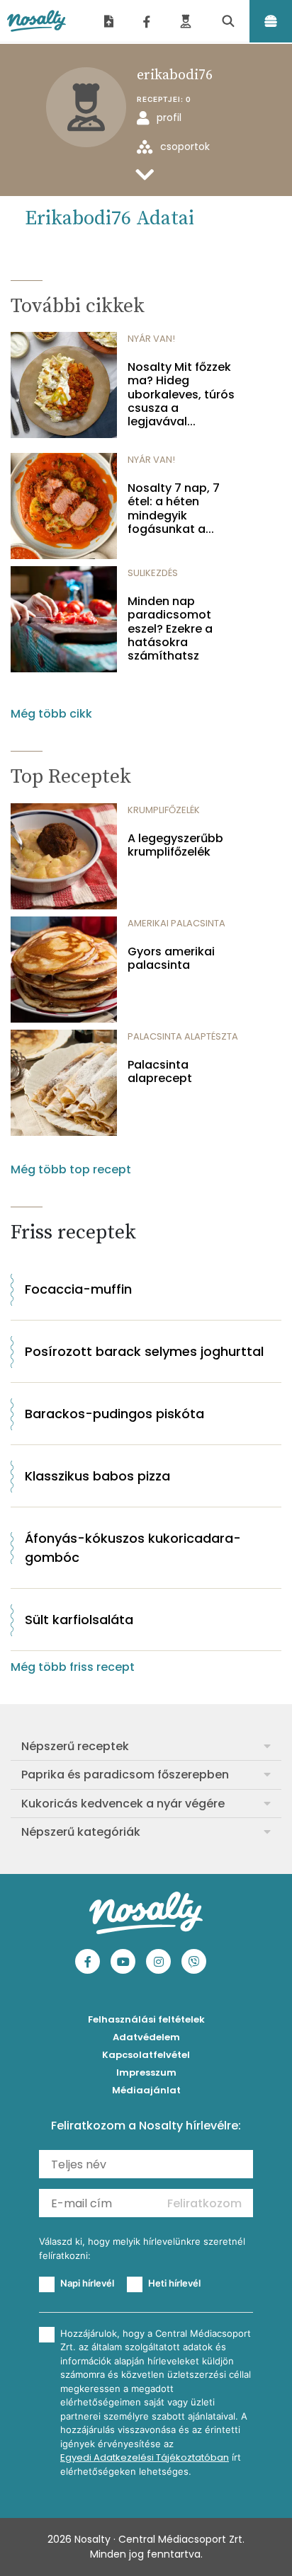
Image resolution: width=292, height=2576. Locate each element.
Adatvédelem (146, 2037)
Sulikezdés (153, 573)
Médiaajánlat (146, 2090)
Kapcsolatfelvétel (146, 2055)
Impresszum (146, 2072)
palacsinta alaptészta (183, 1036)
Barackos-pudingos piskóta (114, 1414)
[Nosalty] (36, 21)
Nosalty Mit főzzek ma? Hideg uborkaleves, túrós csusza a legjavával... (181, 394)
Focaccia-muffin (78, 1289)
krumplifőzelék (164, 810)
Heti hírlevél (174, 2283)
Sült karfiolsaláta (79, 1620)
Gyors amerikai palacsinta (171, 958)
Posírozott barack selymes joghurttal (144, 1351)
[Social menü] (147, 21)
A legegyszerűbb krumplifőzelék (175, 845)
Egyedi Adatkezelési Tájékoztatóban (145, 2457)
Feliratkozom (204, 2203)
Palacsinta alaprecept (160, 1071)
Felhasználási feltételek (146, 2019)
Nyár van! (151, 339)
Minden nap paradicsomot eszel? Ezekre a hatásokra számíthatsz (170, 628)
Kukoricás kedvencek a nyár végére (123, 1804)
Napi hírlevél (87, 2283)
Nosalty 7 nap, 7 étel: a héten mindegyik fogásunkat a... (174, 508)
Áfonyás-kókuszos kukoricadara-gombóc (133, 1548)
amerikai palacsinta (176, 923)
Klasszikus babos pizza (97, 1476)
